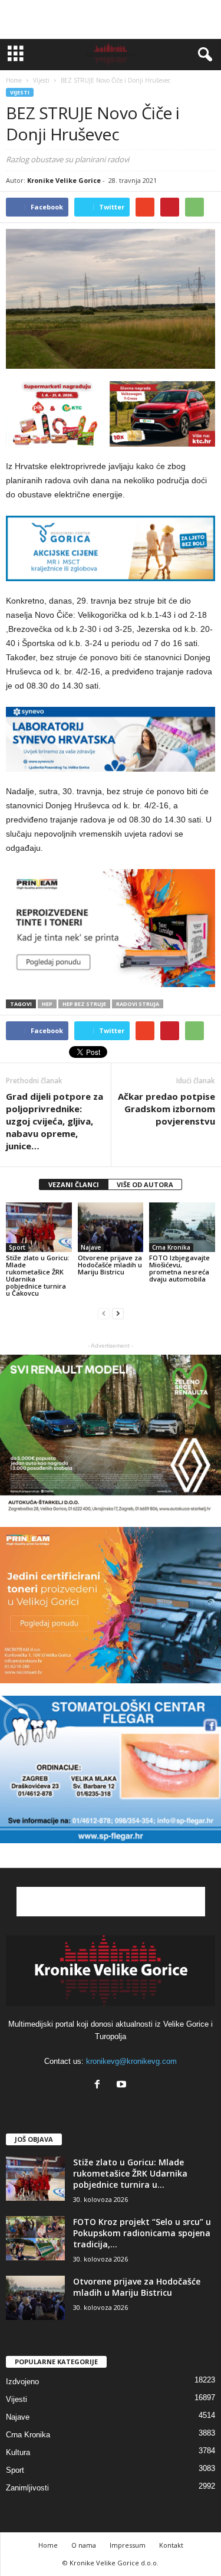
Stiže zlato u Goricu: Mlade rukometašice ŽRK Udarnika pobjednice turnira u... (130, 2173)
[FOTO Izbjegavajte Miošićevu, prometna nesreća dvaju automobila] (182, 1227)
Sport (17, 1247)
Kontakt (171, 2545)
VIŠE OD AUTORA (145, 1184)
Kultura (18, 2452)
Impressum (128, 2545)
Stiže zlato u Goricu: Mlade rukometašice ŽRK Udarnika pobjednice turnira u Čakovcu (38, 1275)
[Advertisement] (111, 19)
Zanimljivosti (27, 2488)
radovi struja (138, 1004)
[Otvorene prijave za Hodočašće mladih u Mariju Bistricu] (111, 1227)
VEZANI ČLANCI (74, 1184)
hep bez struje (84, 1004)
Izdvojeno (22, 2382)
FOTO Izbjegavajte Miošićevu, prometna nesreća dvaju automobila (179, 1268)
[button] (203, 55)
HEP (47, 1004)
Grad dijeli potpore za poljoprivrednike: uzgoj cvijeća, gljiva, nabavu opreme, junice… (55, 1121)
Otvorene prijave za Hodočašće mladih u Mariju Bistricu (110, 1265)
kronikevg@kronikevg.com (131, 2061)
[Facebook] (100, 2085)
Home (14, 80)
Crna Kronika (171, 1247)
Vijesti (20, 92)
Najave (91, 1247)
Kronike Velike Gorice (64, 180)
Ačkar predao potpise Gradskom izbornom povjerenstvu (166, 1109)
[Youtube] (123, 2085)
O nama (84, 2545)
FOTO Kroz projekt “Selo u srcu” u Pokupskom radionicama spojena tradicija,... (142, 2233)
